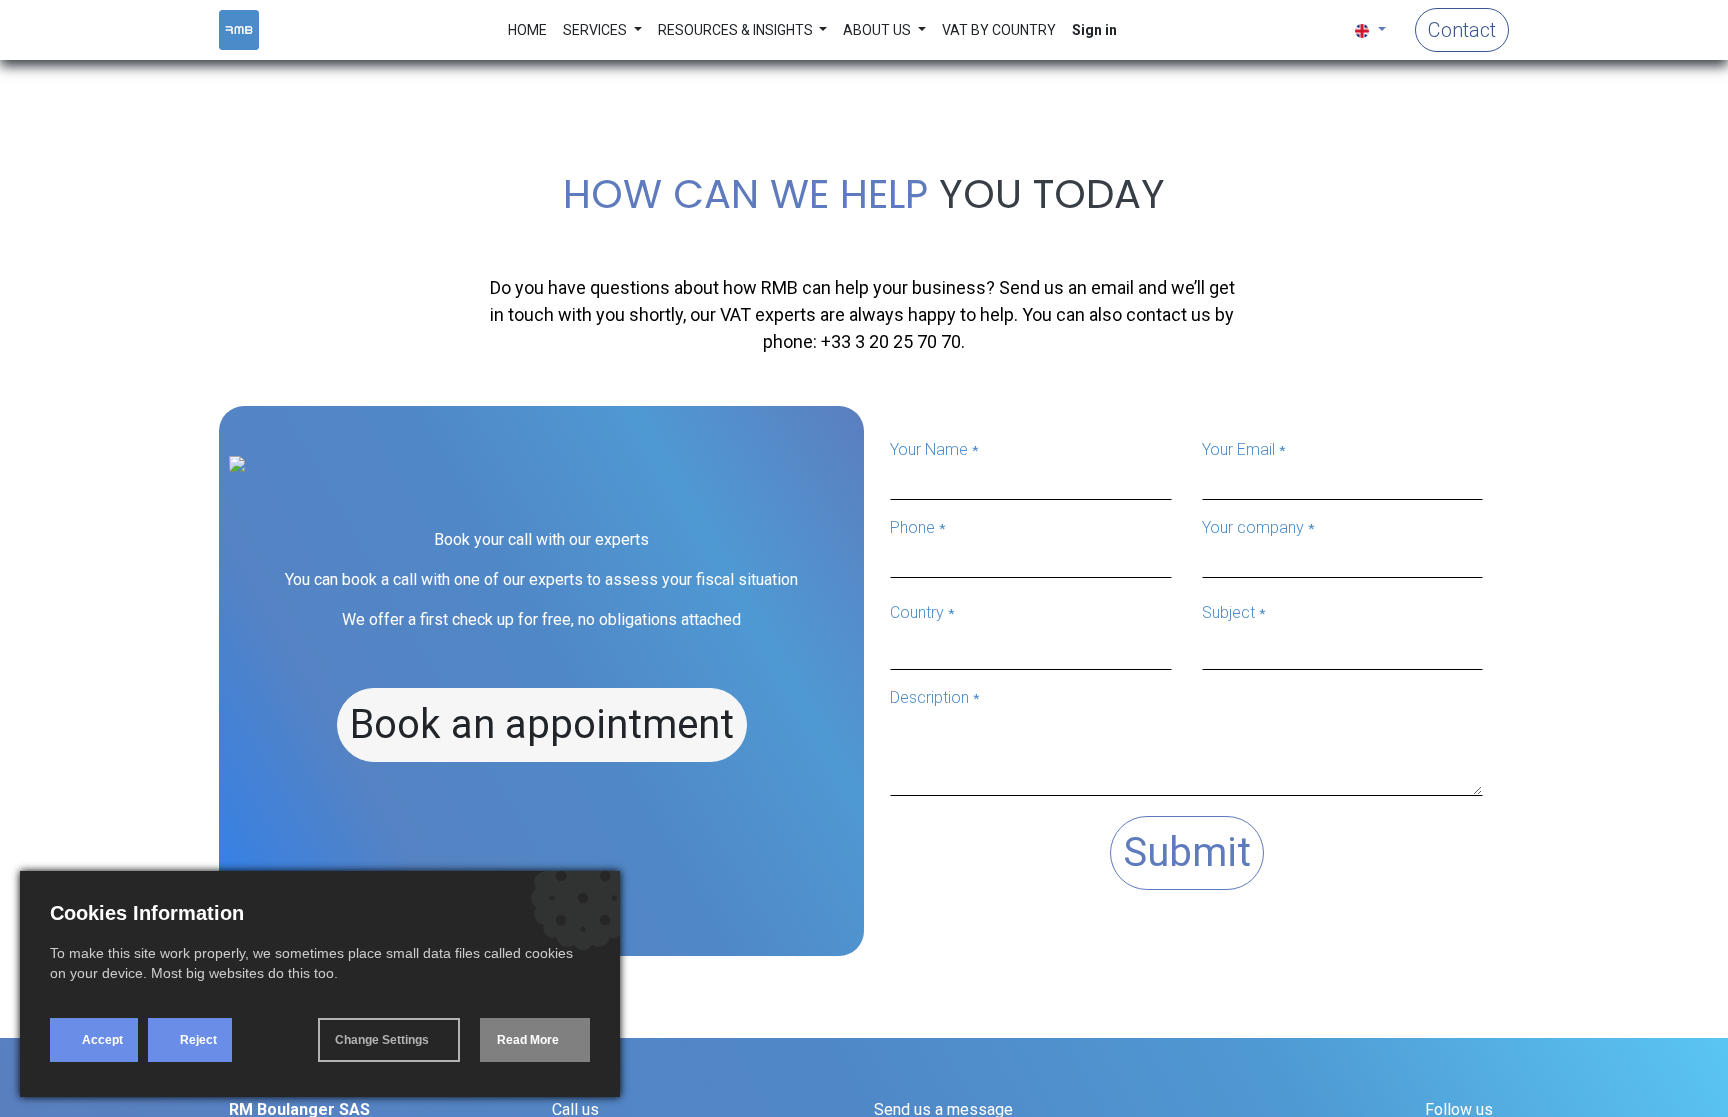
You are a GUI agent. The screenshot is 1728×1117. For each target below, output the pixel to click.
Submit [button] (1187, 852)
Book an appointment (542, 724)
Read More (528, 1040)
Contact (1462, 30)
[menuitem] (527, 30)
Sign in (1094, 30)
